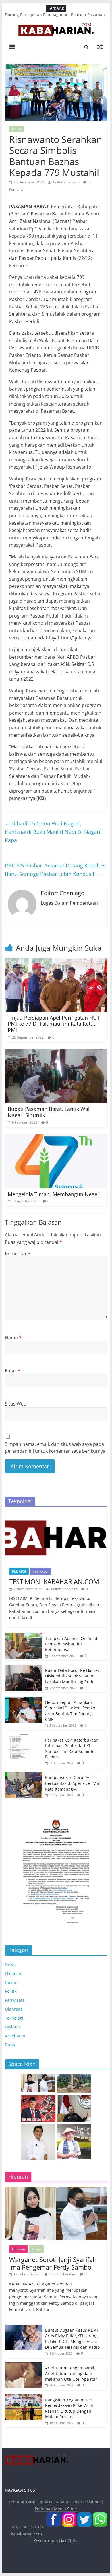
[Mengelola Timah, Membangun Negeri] (56, 1138)
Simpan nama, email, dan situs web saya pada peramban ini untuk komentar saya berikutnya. (56, 1448)
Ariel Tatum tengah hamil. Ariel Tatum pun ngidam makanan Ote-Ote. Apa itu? (71, 2374)
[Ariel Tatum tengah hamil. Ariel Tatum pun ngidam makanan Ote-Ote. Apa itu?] (24, 2365)
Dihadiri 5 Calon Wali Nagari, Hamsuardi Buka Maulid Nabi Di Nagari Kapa (53, 832)
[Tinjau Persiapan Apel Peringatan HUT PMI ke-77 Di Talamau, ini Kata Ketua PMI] (56, 961)
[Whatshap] (100, 2516)
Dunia (11, 2045)
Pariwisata (15, 2000)
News (17, 129)
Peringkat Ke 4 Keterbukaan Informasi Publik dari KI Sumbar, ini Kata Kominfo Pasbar (72, 1749)
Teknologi (40, 1571)
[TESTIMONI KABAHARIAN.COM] (56, 1514)
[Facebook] (53, 2516)
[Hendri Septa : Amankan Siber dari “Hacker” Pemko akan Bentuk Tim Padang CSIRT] (24, 1700)
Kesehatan (15, 2036)
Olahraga (14, 2009)
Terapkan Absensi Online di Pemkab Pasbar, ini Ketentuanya (72, 1644)
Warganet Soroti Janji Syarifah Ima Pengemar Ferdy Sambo (53, 2263)
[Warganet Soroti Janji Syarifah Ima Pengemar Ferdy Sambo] (56, 2190)
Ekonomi (13, 1973)
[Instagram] (69, 2516)
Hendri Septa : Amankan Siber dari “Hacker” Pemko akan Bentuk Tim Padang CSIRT (70, 1711)
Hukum (12, 1982)
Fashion (12, 2027)
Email (13, 1371)
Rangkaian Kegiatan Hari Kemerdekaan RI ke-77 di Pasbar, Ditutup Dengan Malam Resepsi (69, 2408)
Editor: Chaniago (67, 182)
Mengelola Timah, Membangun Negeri (54, 1194)
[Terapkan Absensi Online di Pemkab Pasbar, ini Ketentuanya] (24, 1636)
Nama (13, 1338)
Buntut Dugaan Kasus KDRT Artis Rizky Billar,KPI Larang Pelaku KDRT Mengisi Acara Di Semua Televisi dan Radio (72, 2339)
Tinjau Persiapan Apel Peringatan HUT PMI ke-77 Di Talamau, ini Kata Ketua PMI (54, 1024)
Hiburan (19, 2249)
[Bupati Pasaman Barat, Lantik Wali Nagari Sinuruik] (56, 1053)
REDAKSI (19, 1571)
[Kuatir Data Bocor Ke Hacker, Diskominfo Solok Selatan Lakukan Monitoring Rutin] (24, 1668)
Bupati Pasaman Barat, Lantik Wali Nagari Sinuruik (49, 1112)
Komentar (18, 1254)
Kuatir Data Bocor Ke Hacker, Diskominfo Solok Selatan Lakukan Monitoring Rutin (73, 1676)
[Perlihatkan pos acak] (100, 47)
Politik (11, 1991)
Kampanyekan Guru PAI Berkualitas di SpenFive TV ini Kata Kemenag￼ (73, 1783)
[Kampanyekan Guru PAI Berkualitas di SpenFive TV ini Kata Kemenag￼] (24, 1775)
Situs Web (16, 1404)
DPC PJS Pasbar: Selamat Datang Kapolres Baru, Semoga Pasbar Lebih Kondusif (55, 870)
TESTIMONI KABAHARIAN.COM (54, 1581)
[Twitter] (84, 2516)
